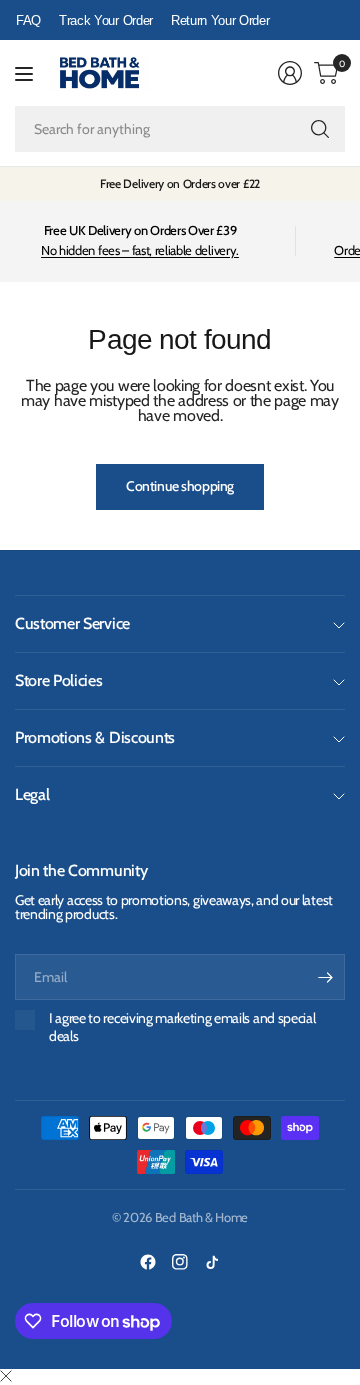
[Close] (6, 1377)
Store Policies (59, 680)
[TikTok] (212, 1262)
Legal (32, 794)
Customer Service (72, 623)
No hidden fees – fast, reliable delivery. (140, 250)
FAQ (28, 20)
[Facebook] (148, 1262)
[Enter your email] (325, 977)
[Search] (320, 129)
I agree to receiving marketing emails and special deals (182, 1027)
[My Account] (290, 73)
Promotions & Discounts (95, 737)
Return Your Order (220, 20)
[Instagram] (180, 1262)
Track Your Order (106, 20)
